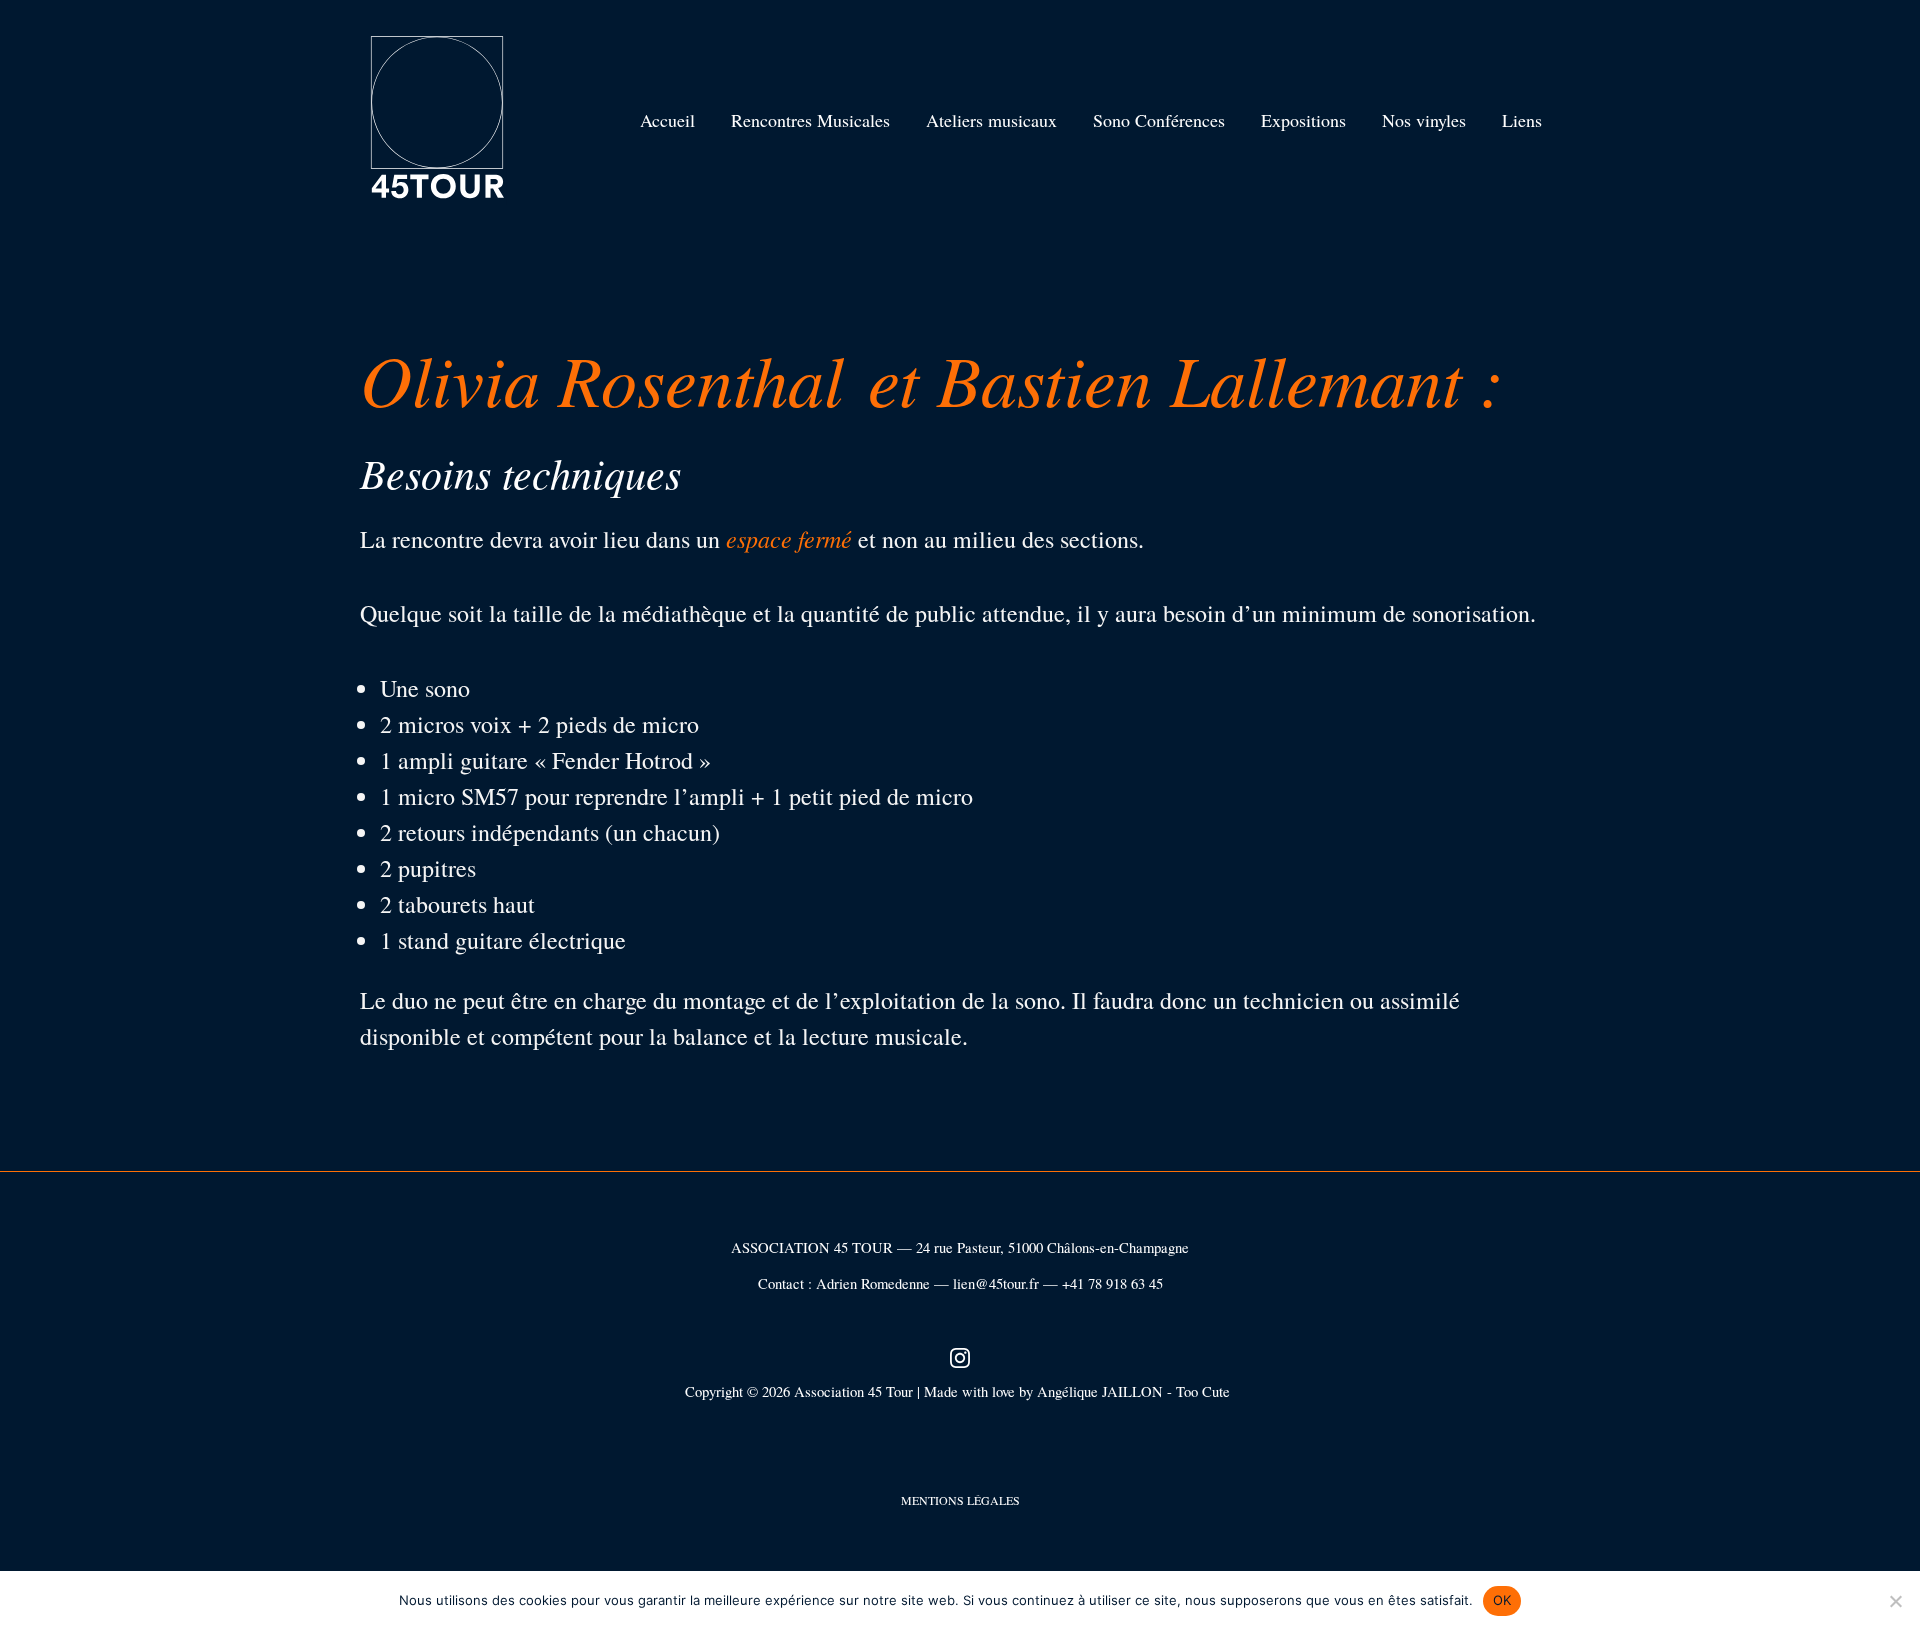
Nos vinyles (1424, 120)
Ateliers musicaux (991, 120)
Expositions (1303, 120)
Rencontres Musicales (810, 120)
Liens (1522, 120)
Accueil (667, 120)
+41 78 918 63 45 (1112, 1283)
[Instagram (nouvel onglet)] (960, 1355)
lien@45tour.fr (996, 1283)
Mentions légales (960, 1500)
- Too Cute (1201, 1391)
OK (1502, 1600)
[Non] (1895, 1601)
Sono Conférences (1159, 120)
